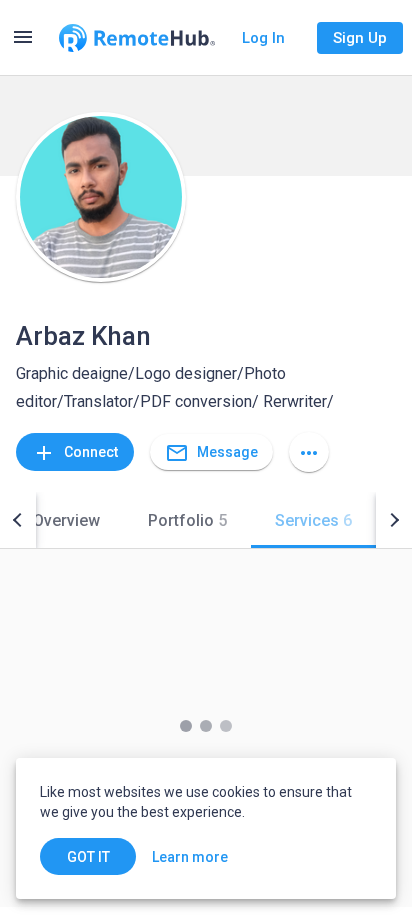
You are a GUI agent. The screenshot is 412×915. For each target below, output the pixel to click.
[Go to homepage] (137, 38)
